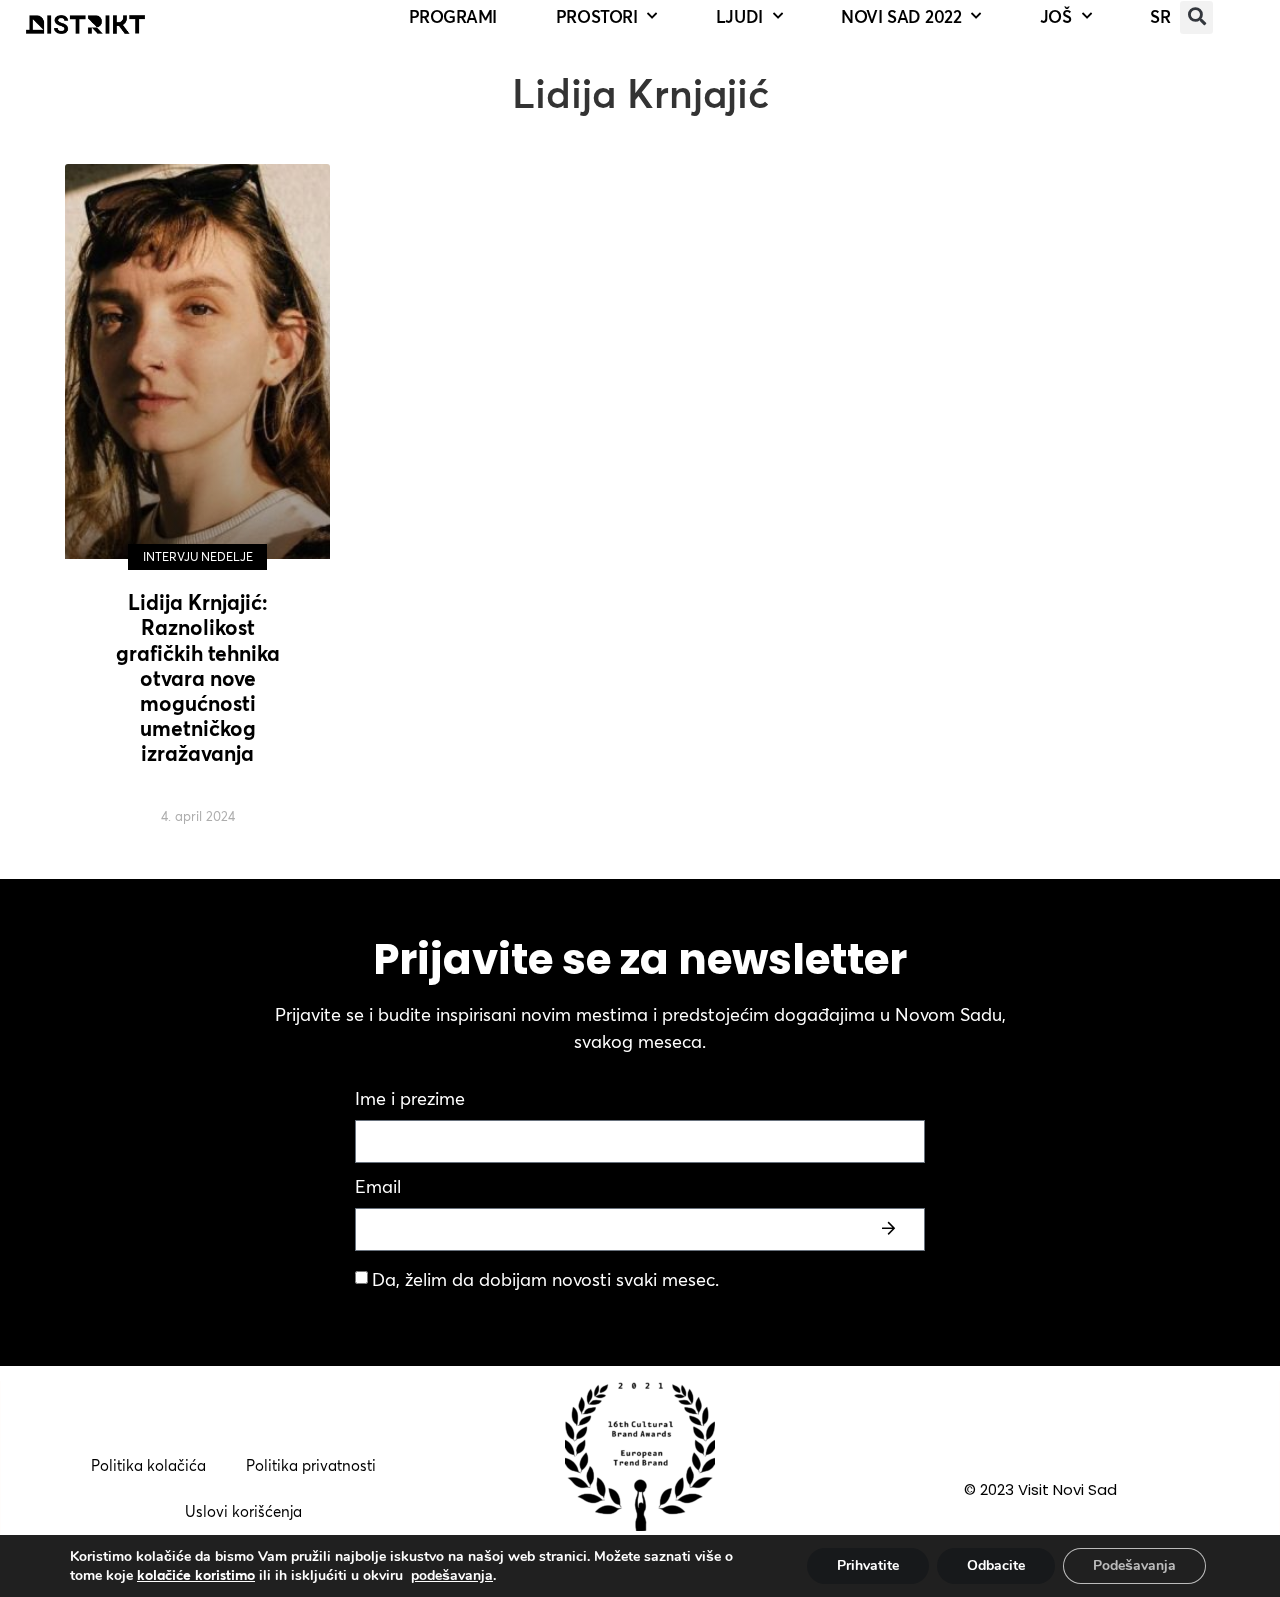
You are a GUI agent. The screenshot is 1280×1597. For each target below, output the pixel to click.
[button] (1196, 17)
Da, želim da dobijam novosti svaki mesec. (545, 1279)
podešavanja (452, 1576)
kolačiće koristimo (196, 1575)
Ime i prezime (410, 1100)
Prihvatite (868, 1565)
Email (378, 1188)
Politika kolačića (148, 1465)
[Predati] (891, 1229)
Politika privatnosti (311, 1465)
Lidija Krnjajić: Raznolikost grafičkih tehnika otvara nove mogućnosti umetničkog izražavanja (198, 677)
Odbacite (996, 1565)
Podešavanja (1134, 1565)
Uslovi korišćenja (243, 1511)
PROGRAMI (453, 16)
